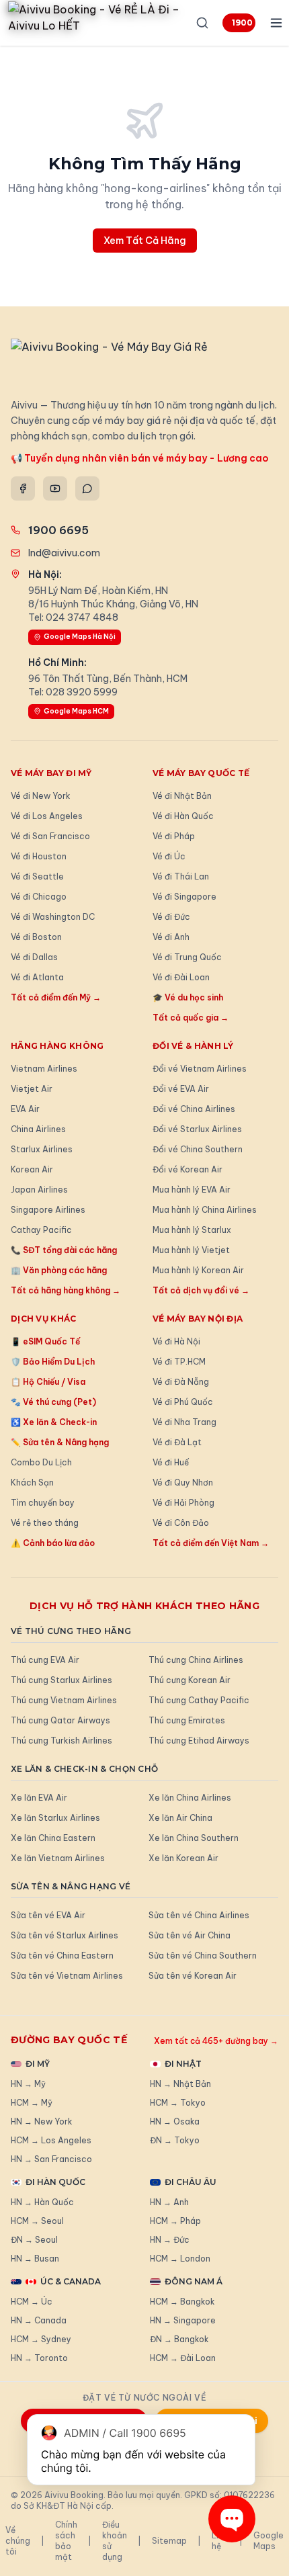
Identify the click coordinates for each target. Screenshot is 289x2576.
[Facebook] (23, 488)
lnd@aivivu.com (64, 553)
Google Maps (269, 2541)
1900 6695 (244, 23)
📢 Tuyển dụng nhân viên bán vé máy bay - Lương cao (140, 458)
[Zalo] (87, 488)
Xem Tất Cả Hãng (145, 241)
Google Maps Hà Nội (80, 637)
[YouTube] (55, 488)
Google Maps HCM (76, 711)
